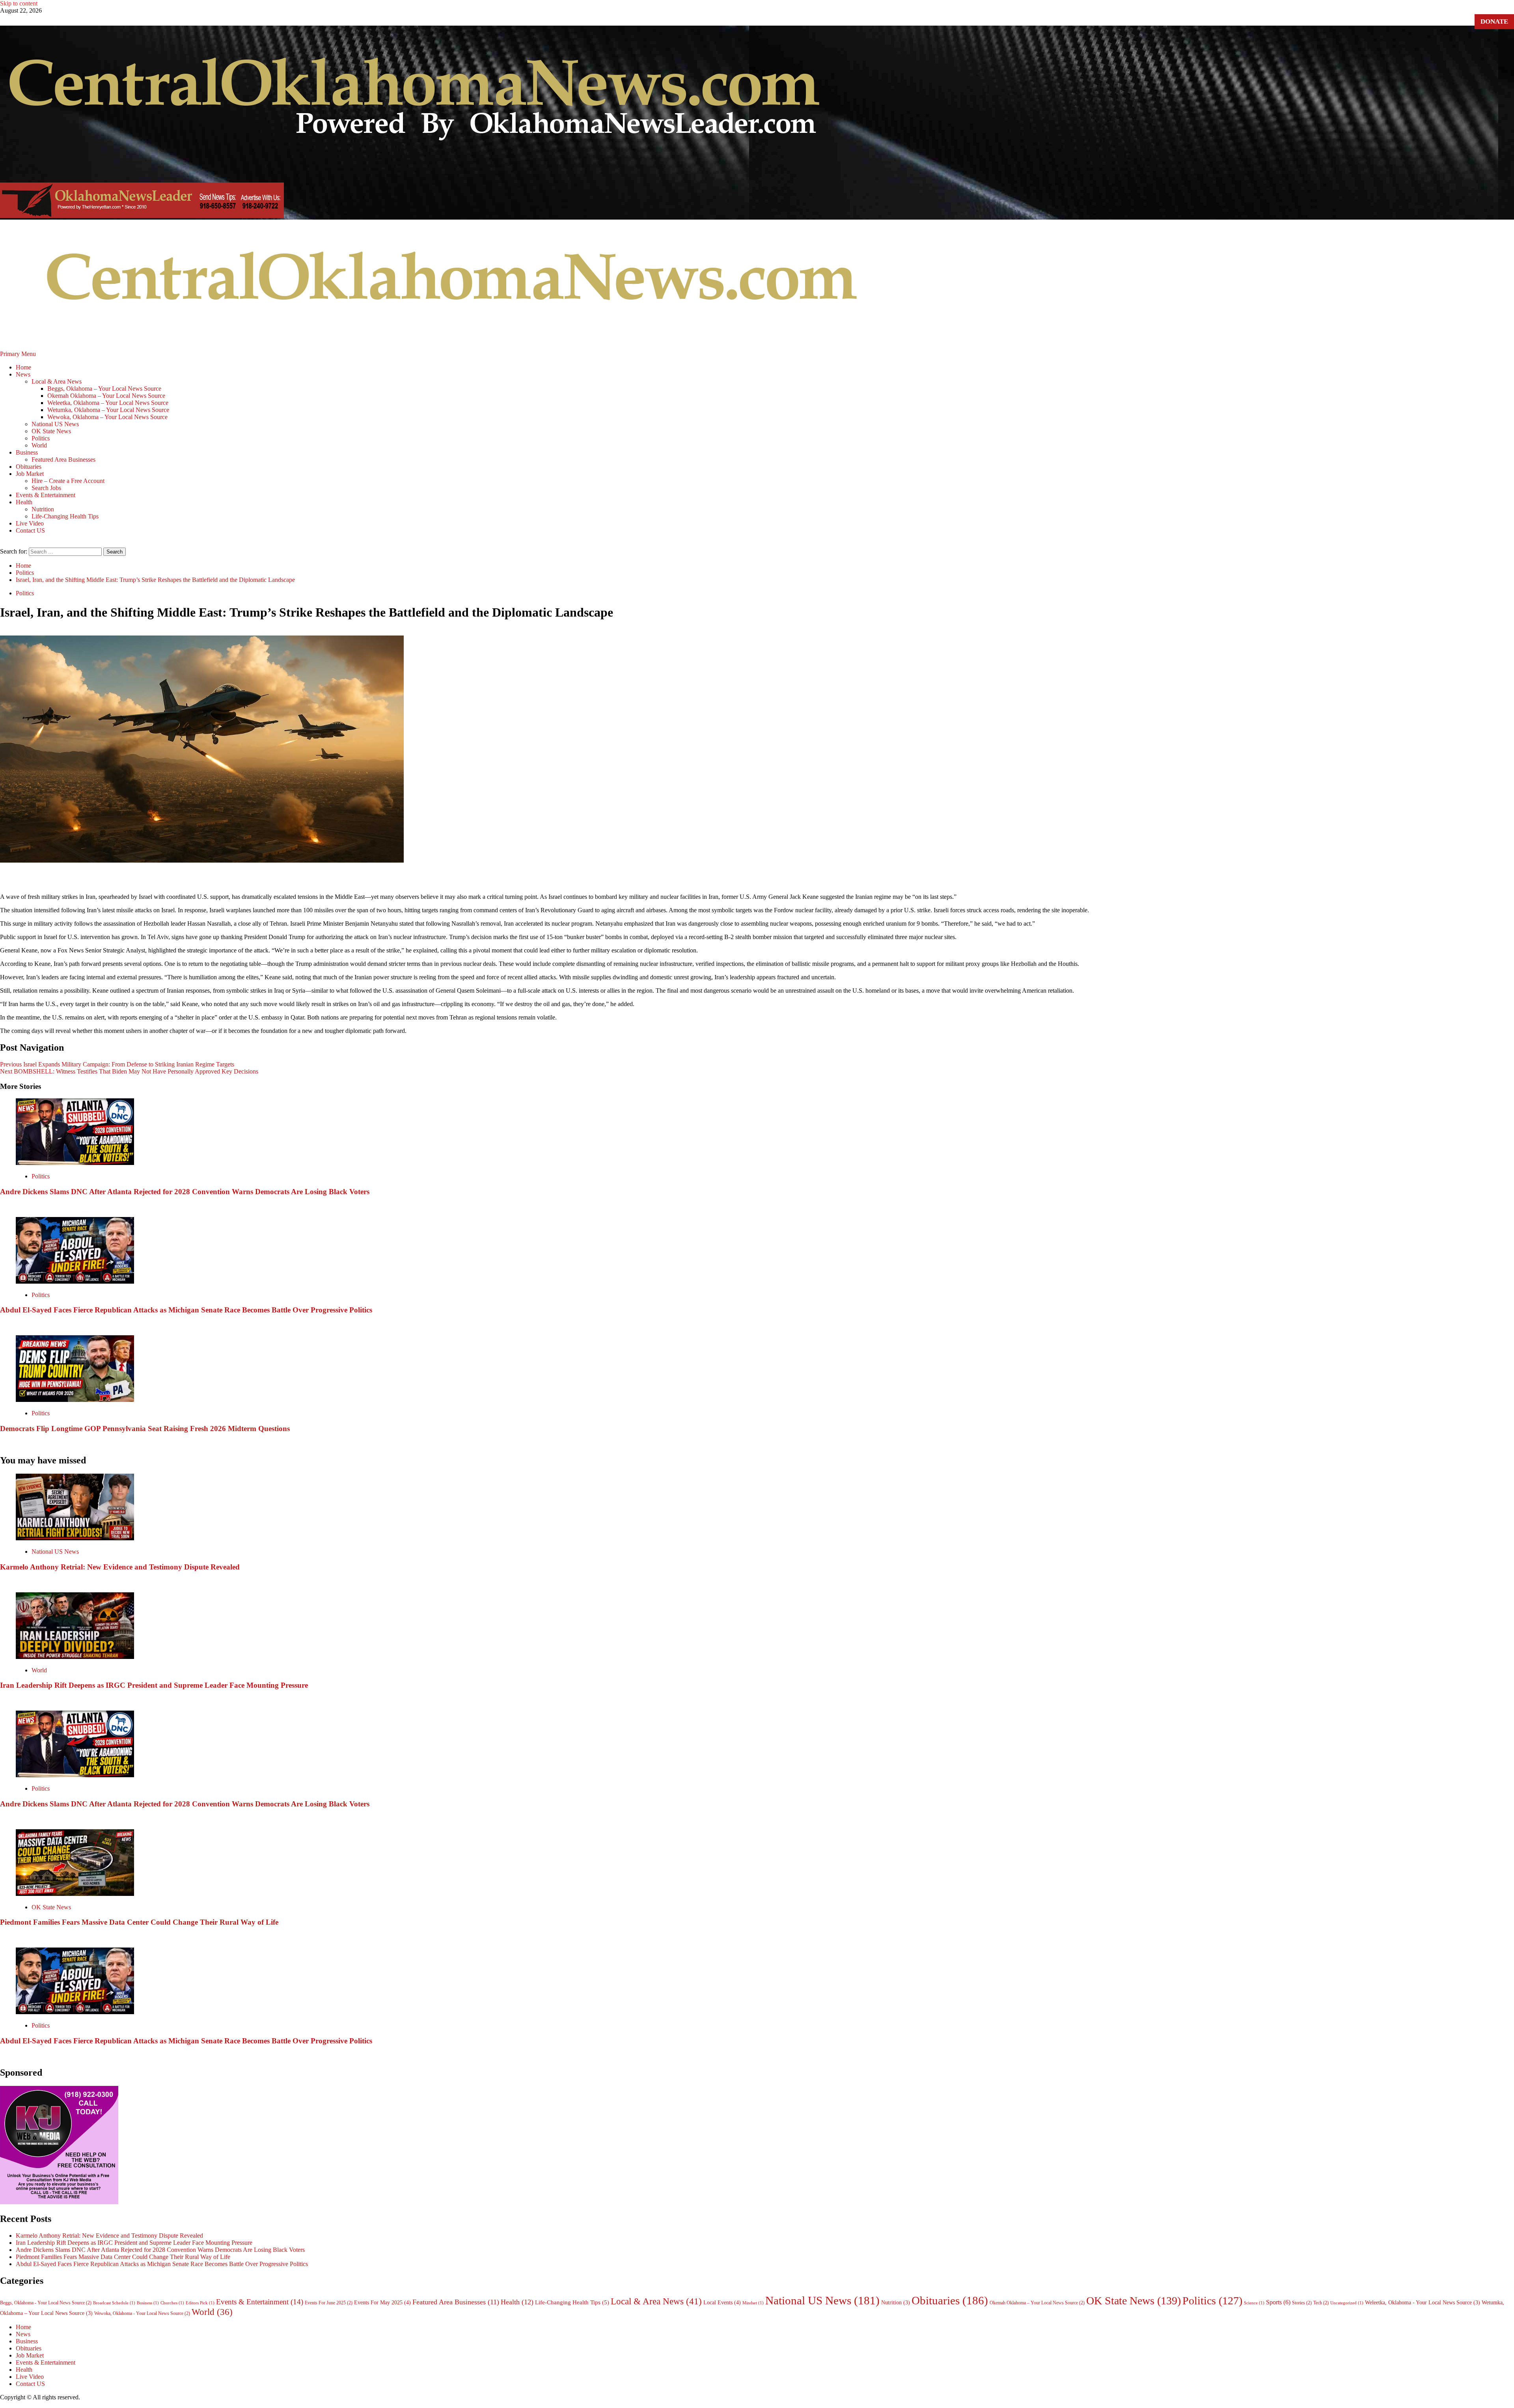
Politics (41, 438)
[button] (19, 354)
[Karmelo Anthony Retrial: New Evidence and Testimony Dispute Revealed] (75, 1538)
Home (23, 367)
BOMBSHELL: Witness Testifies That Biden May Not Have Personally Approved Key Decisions (129, 1071)
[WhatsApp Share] (822, 878)
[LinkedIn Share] (728, 878)
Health (24, 502)
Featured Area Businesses (63, 459)
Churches (172, 2303)
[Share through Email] (804, 878)
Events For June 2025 (329, 2303)
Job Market (30, 474)
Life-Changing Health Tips (65, 516)
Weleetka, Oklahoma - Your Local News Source (1423, 2303)
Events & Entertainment (46, 495)
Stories (1302, 2303)
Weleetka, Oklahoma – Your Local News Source (108, 403)
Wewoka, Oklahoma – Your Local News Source (107, 417)
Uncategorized (1347, 2303)
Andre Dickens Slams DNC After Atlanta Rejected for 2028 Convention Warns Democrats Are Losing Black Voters (185, 1192)
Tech (1321, 2303)
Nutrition (43, 509)
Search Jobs (46, 488)
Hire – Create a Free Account (68, 481)
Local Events (722, 2302)
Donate (1494, 21)
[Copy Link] (785, 878)
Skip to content (19, 3)
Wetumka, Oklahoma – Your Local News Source (108, 410)
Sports (1278, 2302)
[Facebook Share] (690, 878)
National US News (55, 424)
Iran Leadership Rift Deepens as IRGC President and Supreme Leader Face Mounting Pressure (154, 1685)
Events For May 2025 (382, 2302)
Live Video (30, 523)
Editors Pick (200, 2303)
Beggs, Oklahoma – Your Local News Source (104, 389)
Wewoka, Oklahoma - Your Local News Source (142, 2313)
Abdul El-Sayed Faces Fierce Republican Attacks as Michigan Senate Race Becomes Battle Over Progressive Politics (186, 1310)
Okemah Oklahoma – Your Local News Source (106, 396)
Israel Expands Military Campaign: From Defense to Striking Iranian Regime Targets (117, 1064)
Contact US (30, 530)
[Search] (2, 544)
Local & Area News (57, 381)
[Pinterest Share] (766, 878)
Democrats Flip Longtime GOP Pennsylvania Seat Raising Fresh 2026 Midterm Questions (145, 1429)
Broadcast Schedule (114, 2303)
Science (1254, 2303)
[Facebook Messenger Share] (747, 878)
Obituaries (29, 467)
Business (27, 452)
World (39, 445)
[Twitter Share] (709, 878)
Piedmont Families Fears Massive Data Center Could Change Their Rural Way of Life (139, 1922)
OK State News (51, 431)
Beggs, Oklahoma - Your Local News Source (46, 2303)
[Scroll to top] (2, 2404)
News (23, 374)
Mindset (753, 2303)
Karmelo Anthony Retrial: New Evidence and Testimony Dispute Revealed (120, 1567)
